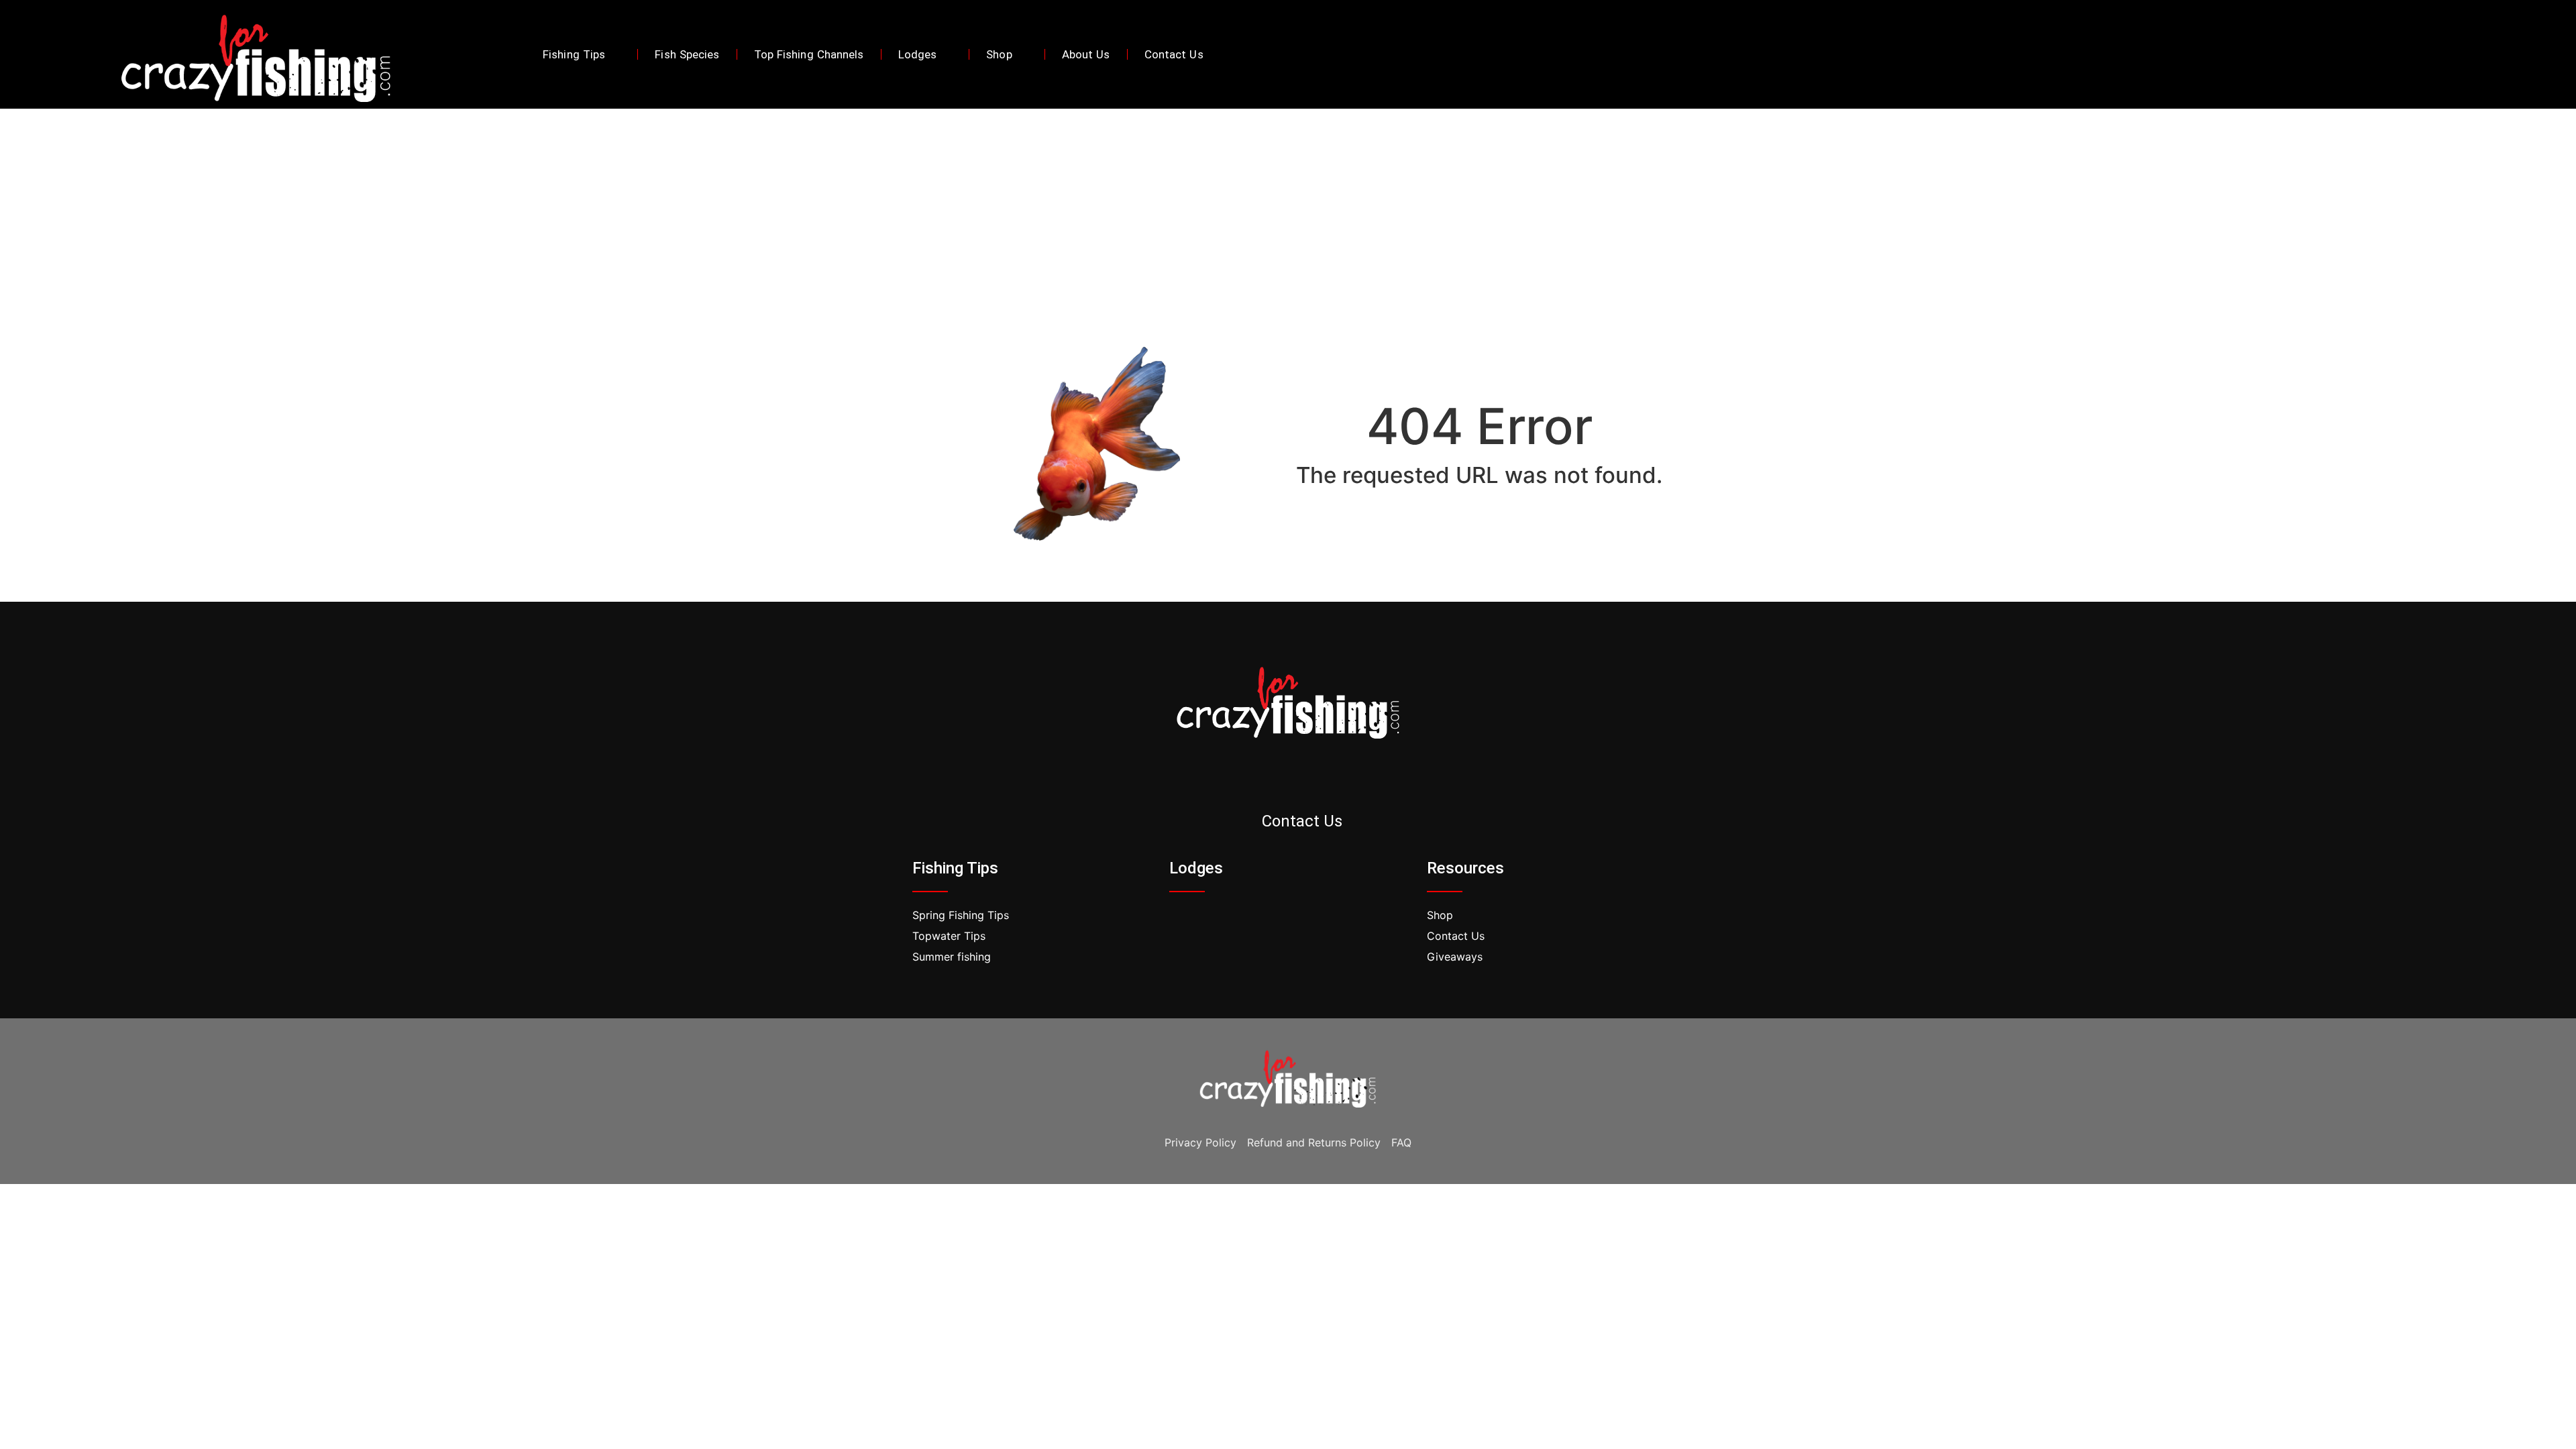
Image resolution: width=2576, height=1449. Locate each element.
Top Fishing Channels (809, 54)
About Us (1086, 54)
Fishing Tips (574, 54)
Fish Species (687, 54)
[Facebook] (2394, 54)
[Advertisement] (1288, 209)
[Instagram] (1307, 779)
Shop (999, 54)
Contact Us (1174, 54)
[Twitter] (2422, 54)
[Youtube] (2451, 54)
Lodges (918, 54)
